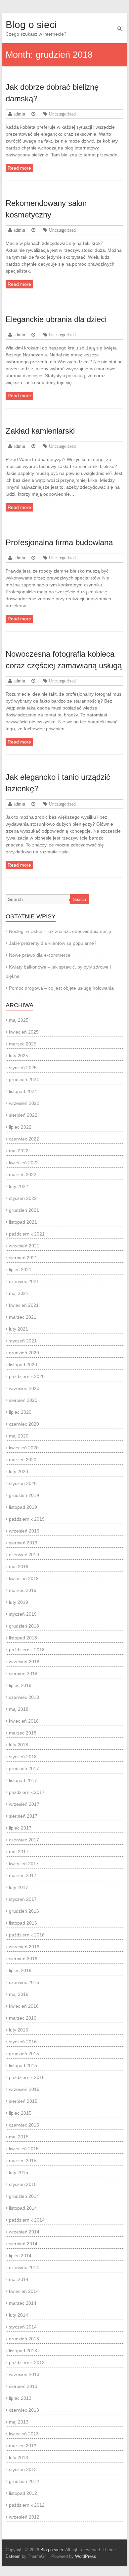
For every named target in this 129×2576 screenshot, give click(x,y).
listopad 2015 (23, 2065)
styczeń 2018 (23, 1757)
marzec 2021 (23, 1317)
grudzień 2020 (24, 1353)
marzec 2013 (23, 2446)
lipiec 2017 (20, 1828)
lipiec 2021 (20, 1270)
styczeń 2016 (23, 2042)
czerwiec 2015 (24, 2125)
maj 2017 (19, 1852)
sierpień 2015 (23, 2101)
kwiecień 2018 (24, 1721)
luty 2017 (19, 1887)
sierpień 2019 (23, 1543)
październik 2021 (27, 1234)
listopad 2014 (23, 2208)
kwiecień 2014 (24, 2291)
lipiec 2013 (20, 2398)
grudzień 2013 (24, 2339)
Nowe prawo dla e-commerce (40, 955)
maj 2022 (19, 1151)
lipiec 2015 (20, 2113)
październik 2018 (27, 1650)
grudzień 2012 (24, 2481)
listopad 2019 (23, 1507)
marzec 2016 (23, 2018)
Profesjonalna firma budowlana (59, 542)
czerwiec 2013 (24, 2410)
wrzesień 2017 (24, 1804)
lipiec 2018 (20, 1685)
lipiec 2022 (20, 1127)
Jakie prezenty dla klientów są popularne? (53, 943)
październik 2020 (27, 1376)
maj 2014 (19, 2279)
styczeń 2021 (23, 1341)
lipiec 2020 (20, 1412)
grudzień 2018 (24, 1626)
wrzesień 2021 (24, 1246)
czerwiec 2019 (24, 1555)
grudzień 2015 (24, 2054)
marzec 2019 (23, 1590)
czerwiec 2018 (24, 1697)
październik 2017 (27, 1792)
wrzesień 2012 (24, 2517)
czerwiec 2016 (24, 1982)
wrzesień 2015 (24, 2089)
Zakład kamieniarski (40, 431)
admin (19, 114)
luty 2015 (19, 2172)
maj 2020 (19, 1436)
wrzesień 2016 (24, 1947)
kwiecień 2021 (24, 1305)
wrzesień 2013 (24, 2374)
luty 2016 (19, 2030)
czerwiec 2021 (24, 1281)
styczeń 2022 (23, 1198)
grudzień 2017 (24, 1768)
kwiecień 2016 (24, 2006)
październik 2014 (27, 2220)
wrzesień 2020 (24, 1388)
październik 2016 (27, 1935)
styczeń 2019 (23, 1614)
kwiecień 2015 (24, 2149)
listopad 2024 (23, 1091)
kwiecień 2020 (24, 1448)
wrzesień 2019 (24, 1531)
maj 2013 (19, 2422)
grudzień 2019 (24, 1495)
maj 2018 (19, 1709)
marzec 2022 (23, 1174)
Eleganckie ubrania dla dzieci (56, 319)
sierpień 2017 (23, 1816)
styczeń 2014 (23, 2327)
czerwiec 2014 (24, 2267)
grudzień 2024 (24, 1079)
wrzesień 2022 (24, 1103)
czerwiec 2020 (24, 1424)
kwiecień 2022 (24, 1163)
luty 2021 (19, 1329)
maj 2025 (19, 1020)
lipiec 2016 (20, 1970)
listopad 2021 (23, 1222)
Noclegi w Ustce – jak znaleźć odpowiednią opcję (60, 931)
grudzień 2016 (24, 1911)
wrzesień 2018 (24, 1662)
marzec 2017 (23, 1875)
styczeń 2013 (23, 2469)
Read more (19, 168)
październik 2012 (27, 2505)
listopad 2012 (23, 2493)
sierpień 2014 (23, 2244)
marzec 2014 (23, 2303)
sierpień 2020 (23, 1400)
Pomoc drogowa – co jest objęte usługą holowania (61, 988)
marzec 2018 (23, 1733)
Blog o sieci (31, 25)
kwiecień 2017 (24, 1864)
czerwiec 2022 (24, 1139)
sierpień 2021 (23, 1258)
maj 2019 (19, 1567)
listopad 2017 (23, 1780)
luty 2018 (19, 1745)
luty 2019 (19, 1602)
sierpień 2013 (23, 2386)
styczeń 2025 (23, 1068)
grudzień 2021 (24, 1210)
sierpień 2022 (23, 1115)
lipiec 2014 (20, 2256)
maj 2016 (19, 1994)
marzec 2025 (23, 1044)
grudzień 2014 (24, 2196)
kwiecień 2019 (24, 1578)
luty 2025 (19, 1056)
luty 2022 (19, 1186)
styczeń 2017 (23, 1899)
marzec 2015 (23, 2161)
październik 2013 (27, 2362)
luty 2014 (19, 2315)
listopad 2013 (23, 2351)
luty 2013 (19, 2458)
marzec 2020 (23, 1460)
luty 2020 (19, 1471)
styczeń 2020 (23, 1483)
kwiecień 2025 (24, 1032)
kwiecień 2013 (24, 2434)
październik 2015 (27, 2077)
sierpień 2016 (23, 1959)
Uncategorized (62, 114)
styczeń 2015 (23, 2184)
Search (80, 900)
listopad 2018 (23, 1638)
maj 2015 (19, 2137)
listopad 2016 (23, 1923)
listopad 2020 (23, 1365)
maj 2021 (19, 1293)
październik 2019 (27, 1519)
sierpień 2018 (23, 1673)
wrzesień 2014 (24, 2232)
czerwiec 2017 (24, 1840)
